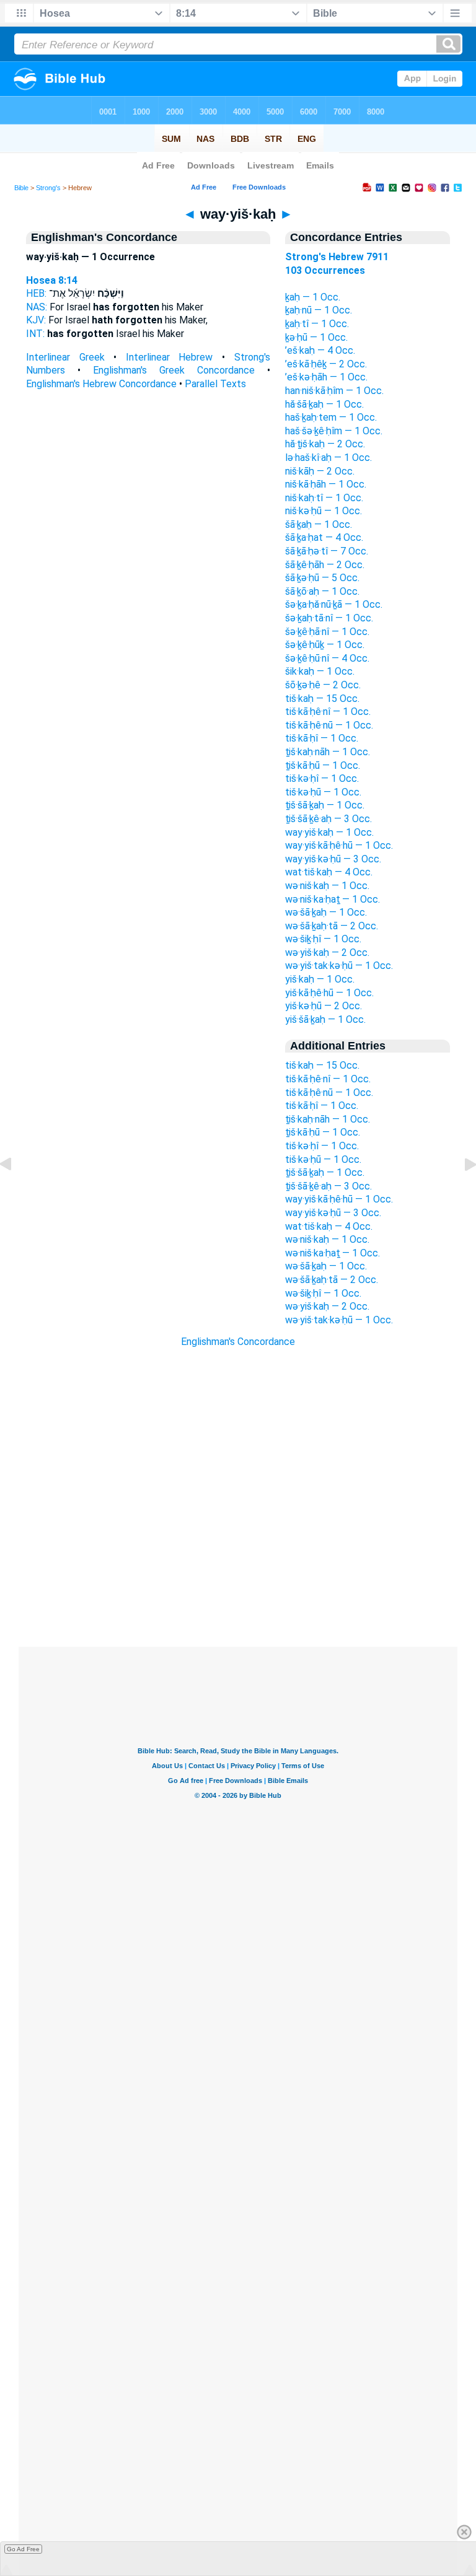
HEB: (36, 293)
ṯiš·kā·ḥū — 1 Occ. (323, 765)
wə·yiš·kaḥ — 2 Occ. (327, 953)
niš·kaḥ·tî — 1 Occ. (324, 498)
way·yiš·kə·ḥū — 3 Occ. (333, 859)
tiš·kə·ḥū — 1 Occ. (323, 792)
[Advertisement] (238, 1571)
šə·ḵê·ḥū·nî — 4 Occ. (327, 658)
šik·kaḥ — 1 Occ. (320, 671)
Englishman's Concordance (238, 1342)
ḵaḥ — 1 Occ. (313, 297)
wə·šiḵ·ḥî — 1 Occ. (323, 939)
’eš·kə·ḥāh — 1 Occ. (326, 377)
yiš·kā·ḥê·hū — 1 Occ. (329, 993)
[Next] (461, 1192)
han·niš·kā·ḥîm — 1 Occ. (334, 391)
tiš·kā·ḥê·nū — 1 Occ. (329, 725)
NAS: (37, 307)
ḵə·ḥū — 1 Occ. (316, 337)
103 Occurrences (325, 270)
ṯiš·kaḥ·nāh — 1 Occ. (328, 752)
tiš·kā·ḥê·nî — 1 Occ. (328, 712)
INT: (35, 334)
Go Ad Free (23, 2549)
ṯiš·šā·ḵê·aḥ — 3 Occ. (328, 819)
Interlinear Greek (65, 357)
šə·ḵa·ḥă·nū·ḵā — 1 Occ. (334, 604)
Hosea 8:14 (52, 280)
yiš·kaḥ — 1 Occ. (320, 979)
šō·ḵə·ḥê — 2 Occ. (323, 685)
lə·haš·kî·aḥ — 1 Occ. (328, 458)
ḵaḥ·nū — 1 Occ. (319, 310)
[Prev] (15, 1192)
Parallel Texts (215, 384)
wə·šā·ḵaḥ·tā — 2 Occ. (332, 926)
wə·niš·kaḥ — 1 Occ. (327, 886)
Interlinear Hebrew (170, 357)
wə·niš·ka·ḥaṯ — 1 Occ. (333, 899)
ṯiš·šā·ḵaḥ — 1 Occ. (325, 805)
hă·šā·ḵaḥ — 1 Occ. (324, 404)
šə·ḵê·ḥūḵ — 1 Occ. (325, 645)
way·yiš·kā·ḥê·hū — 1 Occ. (339, 845)
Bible (21, 188)
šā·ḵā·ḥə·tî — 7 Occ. (327, 551)
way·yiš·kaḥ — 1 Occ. (329, 832)
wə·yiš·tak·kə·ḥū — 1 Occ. (339, 966)
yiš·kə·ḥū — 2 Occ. (324, 1006)
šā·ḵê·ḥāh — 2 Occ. (325, 565)
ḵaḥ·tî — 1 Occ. (317, 324)
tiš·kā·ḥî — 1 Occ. (322, 738)
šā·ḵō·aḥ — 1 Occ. (322, 591)
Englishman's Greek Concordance (174, 370)
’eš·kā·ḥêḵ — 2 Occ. (326, 364)
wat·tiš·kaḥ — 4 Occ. (329, 872)
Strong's (48, 188)
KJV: (36, 320)
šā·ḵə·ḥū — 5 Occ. (322, 578)
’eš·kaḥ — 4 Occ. (320, 350)
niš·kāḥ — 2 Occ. (320, 471)
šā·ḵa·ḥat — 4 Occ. (324, 537)
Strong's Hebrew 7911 (337, 257)
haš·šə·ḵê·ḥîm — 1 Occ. (334, 431)
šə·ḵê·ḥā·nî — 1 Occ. (327, 632)
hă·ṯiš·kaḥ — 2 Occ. (325, 444)
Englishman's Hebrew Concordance (101, 384)
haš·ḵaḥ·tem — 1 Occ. (331, 417)
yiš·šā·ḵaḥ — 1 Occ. (325, 1019)
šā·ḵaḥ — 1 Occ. (319, 524)
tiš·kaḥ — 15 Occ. (322, 699)
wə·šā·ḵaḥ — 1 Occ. (326, 912)
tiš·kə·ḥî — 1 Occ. (322, 778)
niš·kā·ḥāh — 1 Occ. (326, 484)
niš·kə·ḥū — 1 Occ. (324, 511)
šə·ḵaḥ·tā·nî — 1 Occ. (329, 618)
